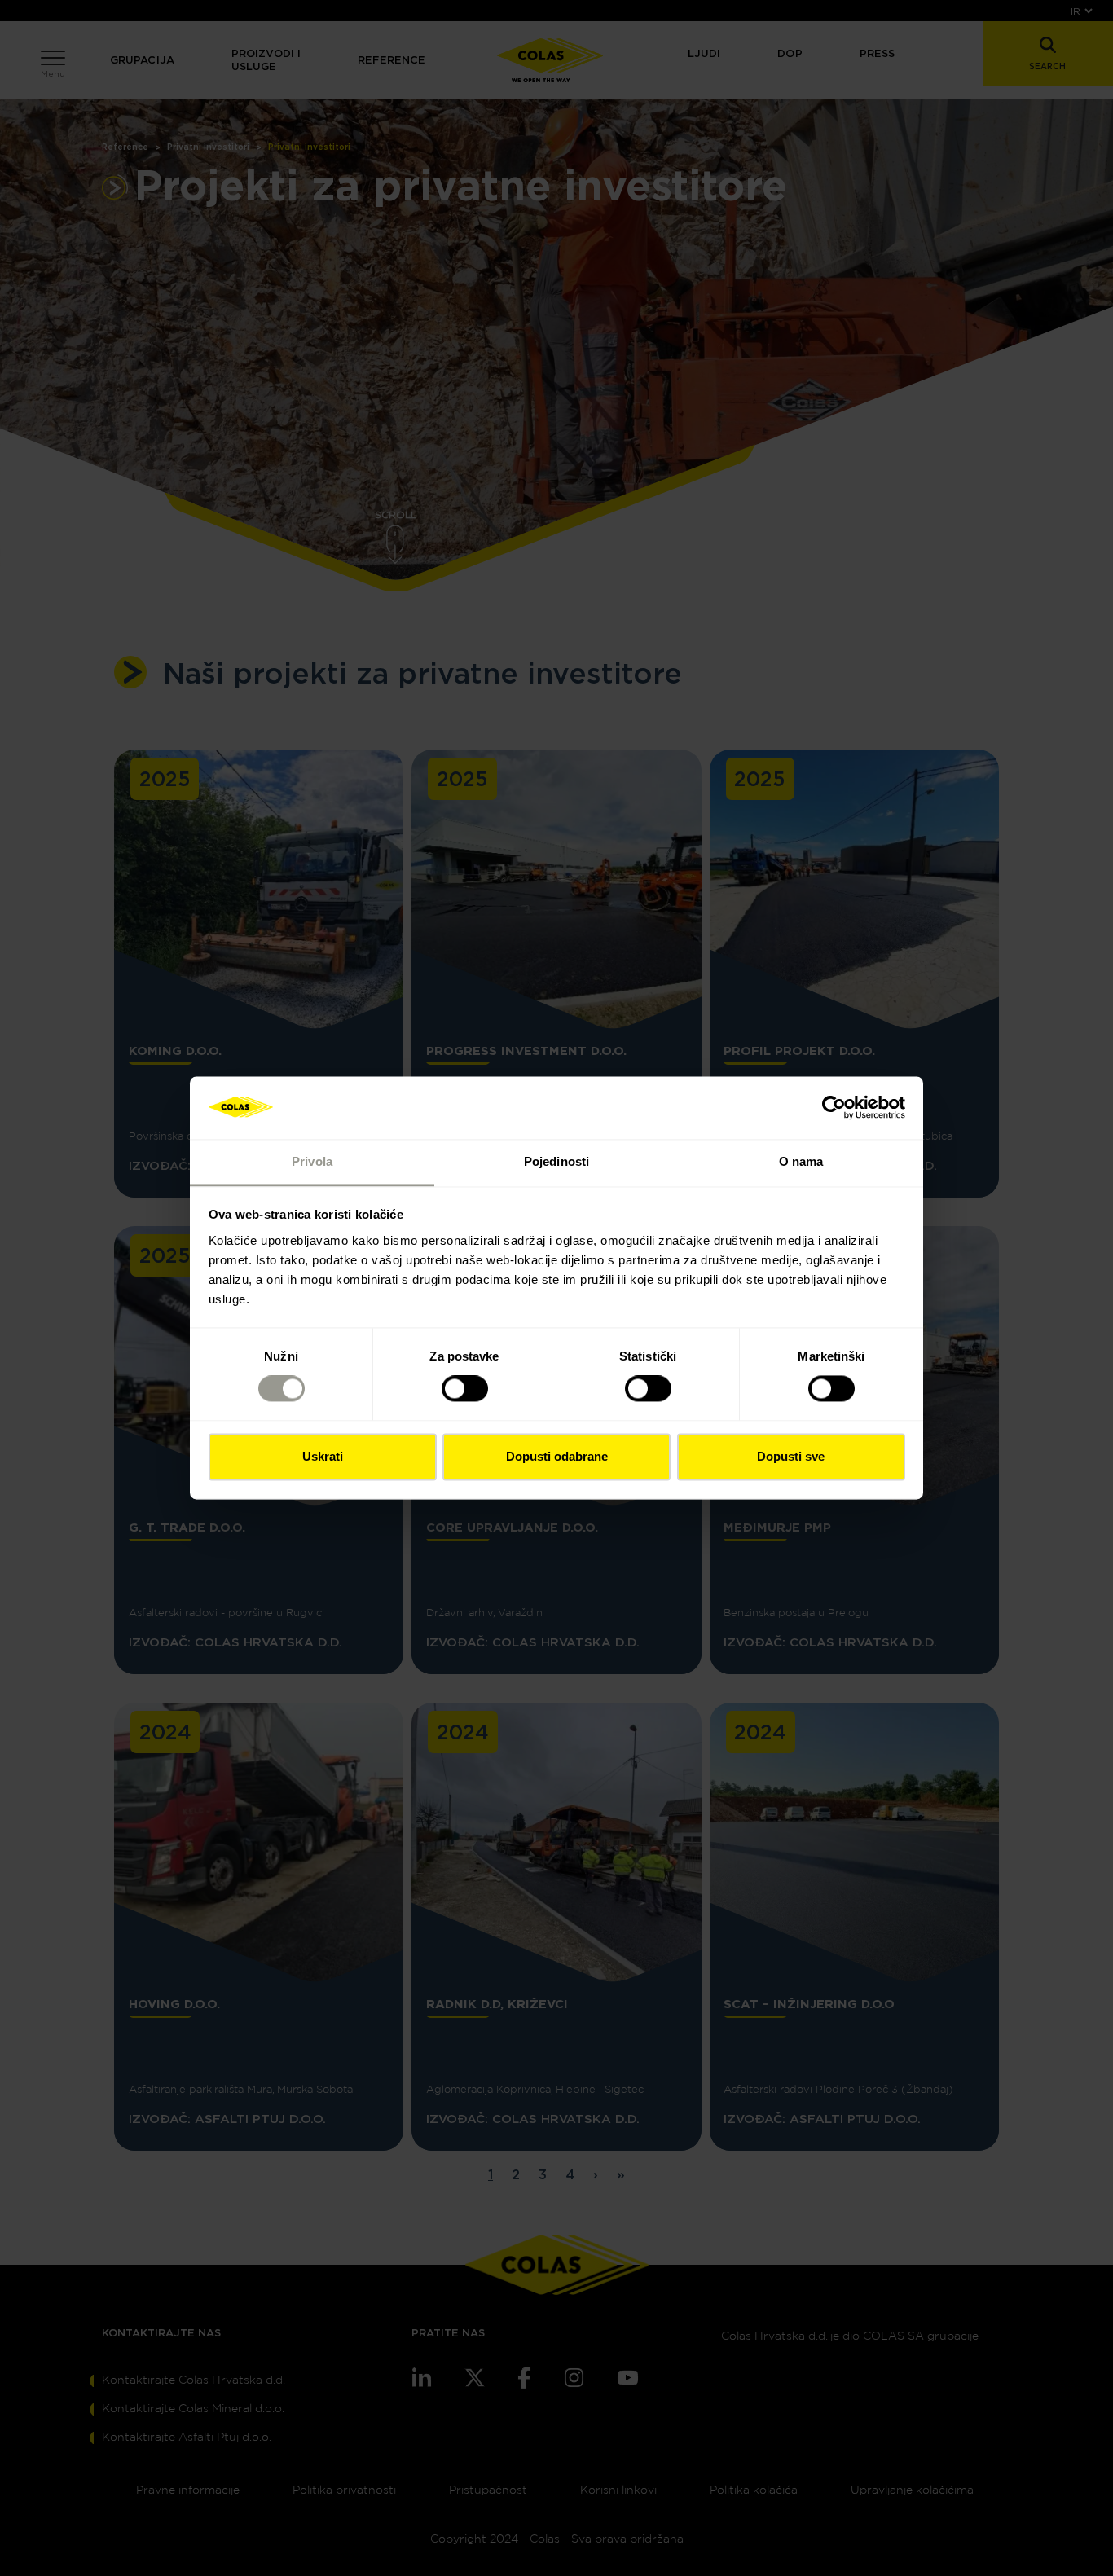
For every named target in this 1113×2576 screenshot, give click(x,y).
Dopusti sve (791, 1456)
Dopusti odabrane (557, 1456)
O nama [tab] (801, 1161)
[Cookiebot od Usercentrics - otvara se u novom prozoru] (834, 1108)
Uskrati (323, 1456)
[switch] (465, 1389)
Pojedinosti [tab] (556, 1161)
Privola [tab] (312, 1161)
